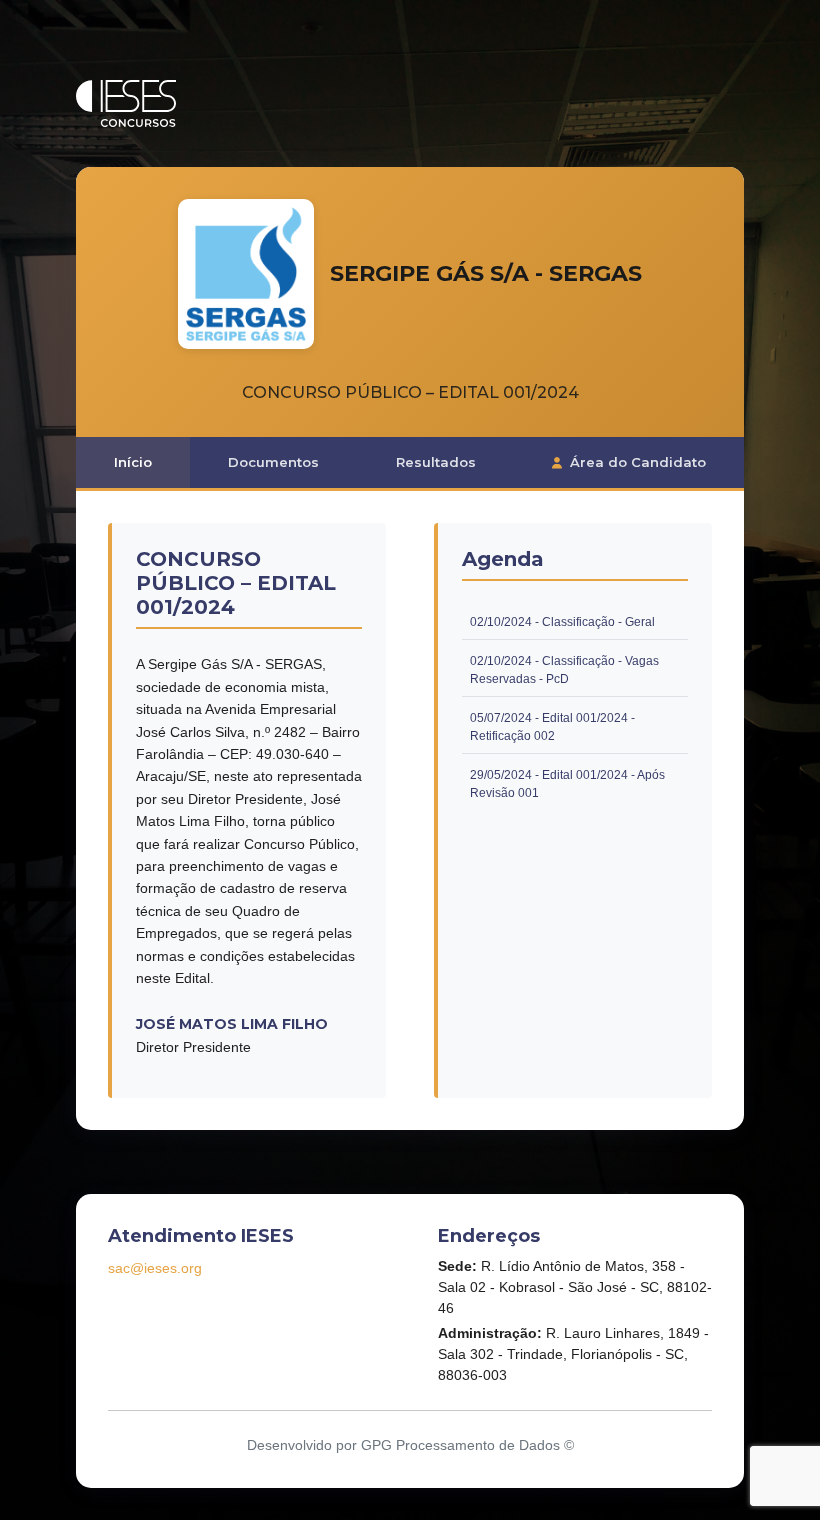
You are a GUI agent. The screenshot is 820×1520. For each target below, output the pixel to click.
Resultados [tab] (436, 462)
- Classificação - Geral (562, 622)
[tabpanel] (410, 810)
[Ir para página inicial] (126, 103)
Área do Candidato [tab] (638, 462)
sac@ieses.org (155, 1268)
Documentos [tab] (273, 462)
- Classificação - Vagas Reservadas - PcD (579, 671)
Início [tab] (133, 462)
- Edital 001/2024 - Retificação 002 (579, 728)
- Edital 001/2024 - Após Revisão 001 (579, 785)
